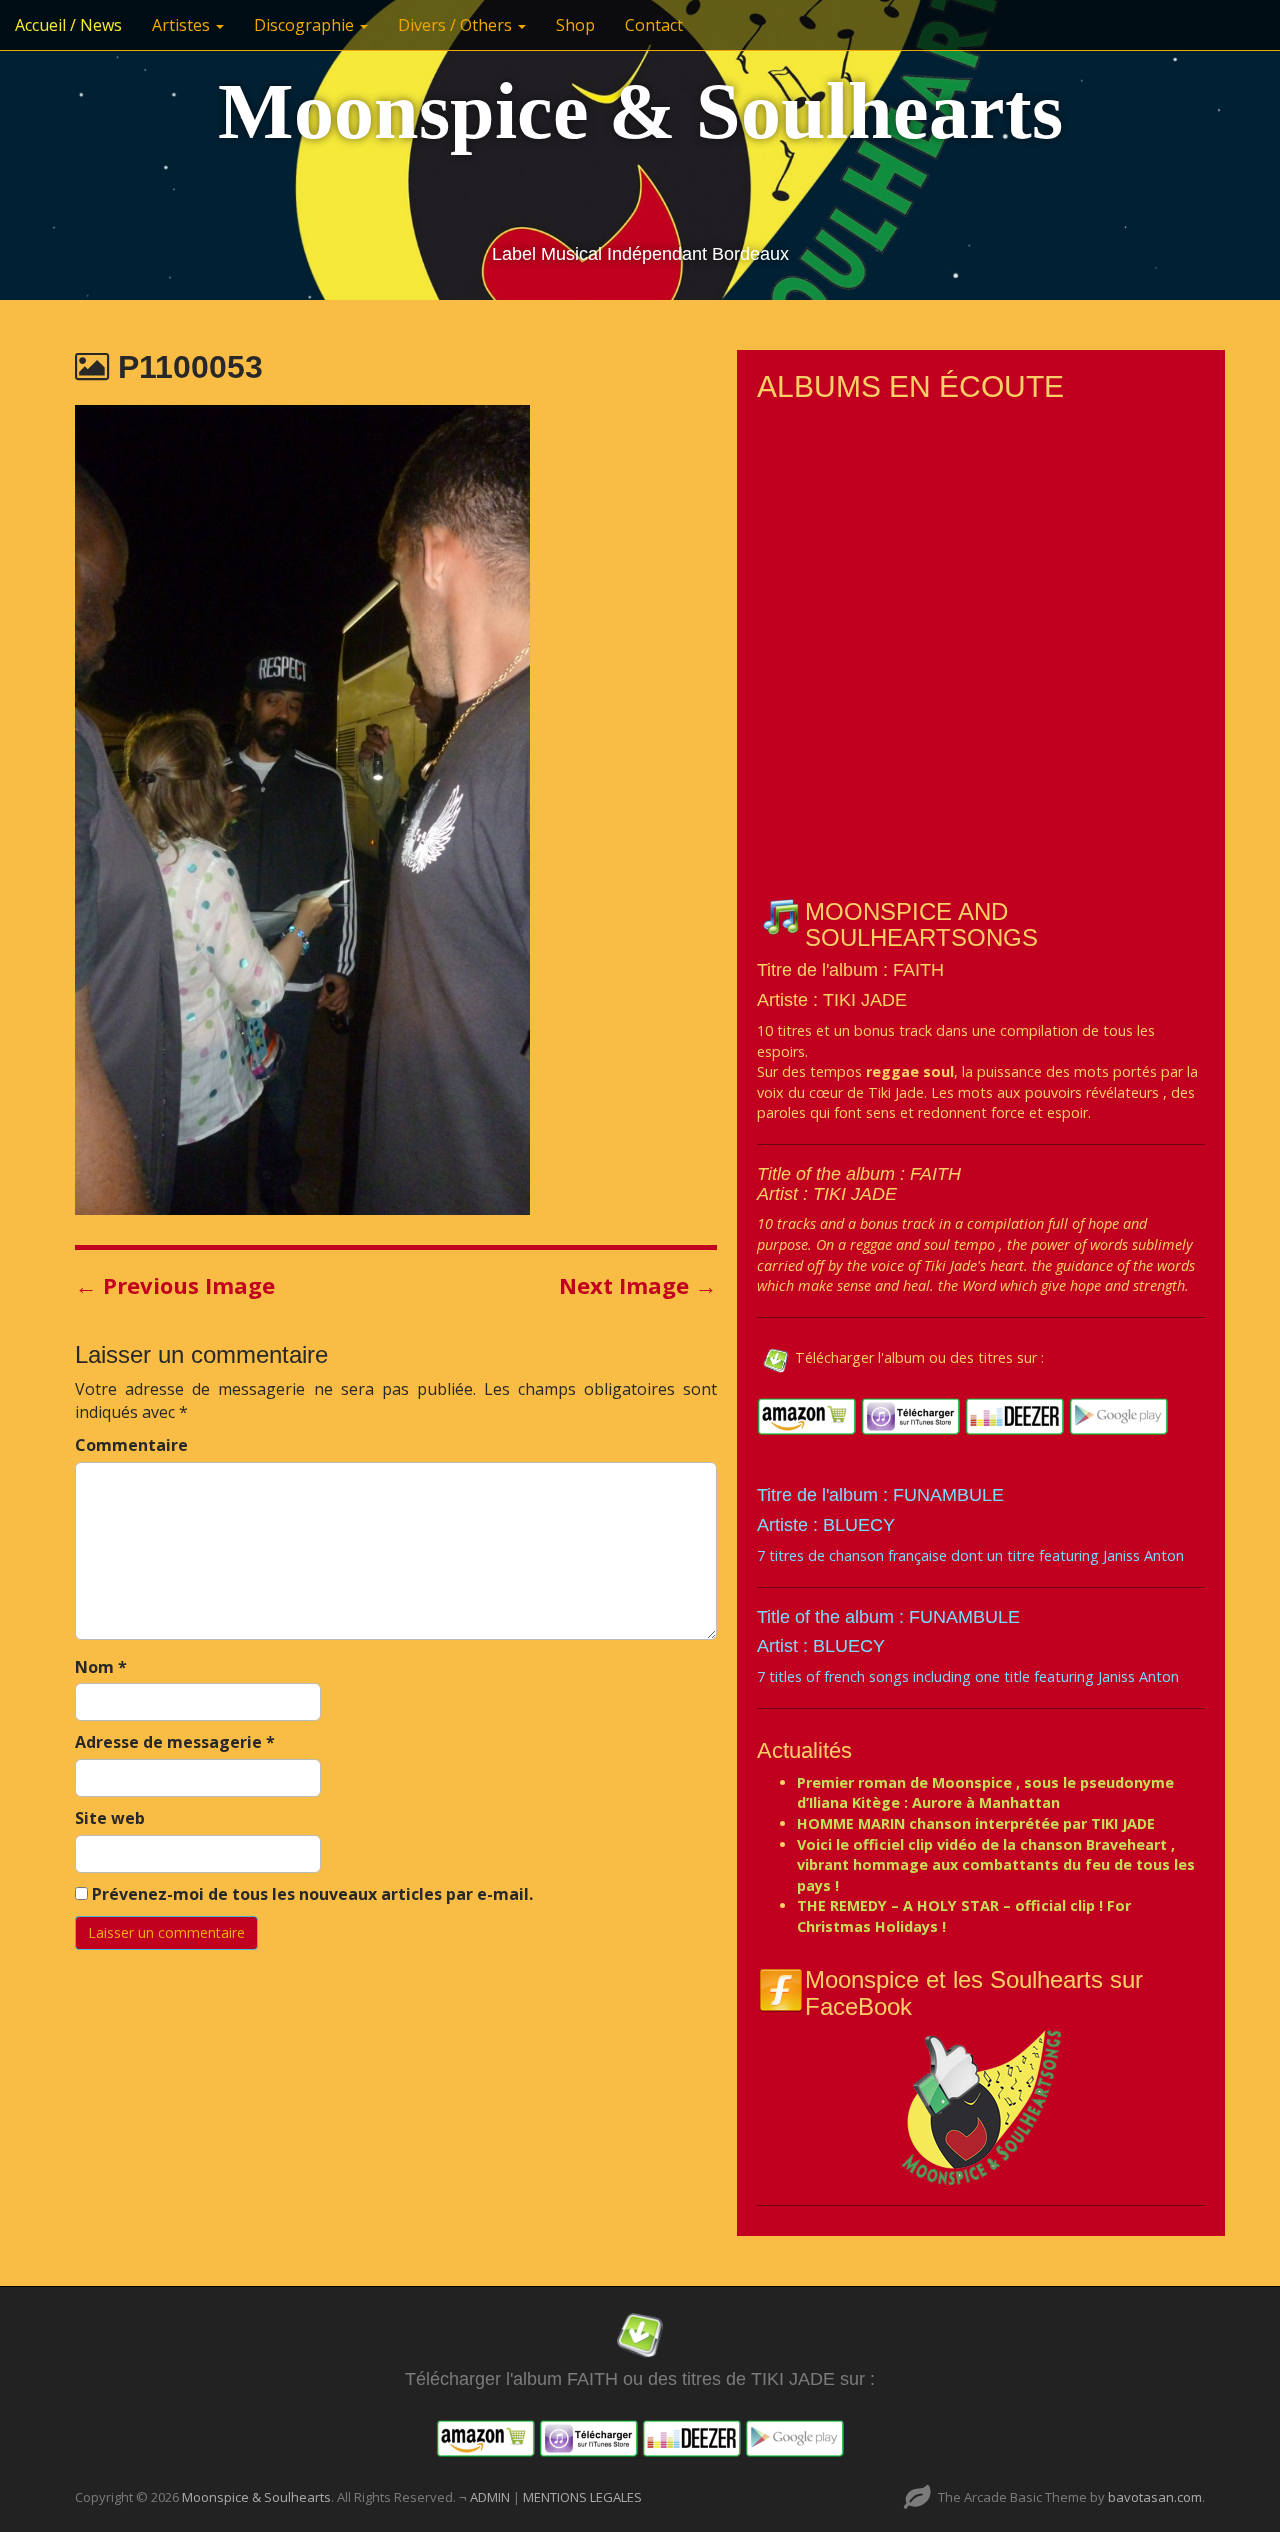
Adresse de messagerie (175, 1742)
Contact (654, 25)
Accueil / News (68, 25)
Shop (575, 25)
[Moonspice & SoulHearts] (981, 2106)
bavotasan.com (1155, 2497)
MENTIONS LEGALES (582, 2497)
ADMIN (491, 2497)
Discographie (306, 25)
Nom (101, 1667)
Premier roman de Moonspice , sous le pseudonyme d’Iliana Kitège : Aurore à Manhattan (985, 1793)
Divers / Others (457, 25)
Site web (110, 1818)
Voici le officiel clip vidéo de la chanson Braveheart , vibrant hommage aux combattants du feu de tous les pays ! (996, 1865)
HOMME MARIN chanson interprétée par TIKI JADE (976, 1823)
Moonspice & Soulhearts (640, 111)
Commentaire (131, 1445)
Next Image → (638, 1285)
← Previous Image (175, 1285)
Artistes (183, 25)
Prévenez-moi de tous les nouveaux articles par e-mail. (312, 1894)
